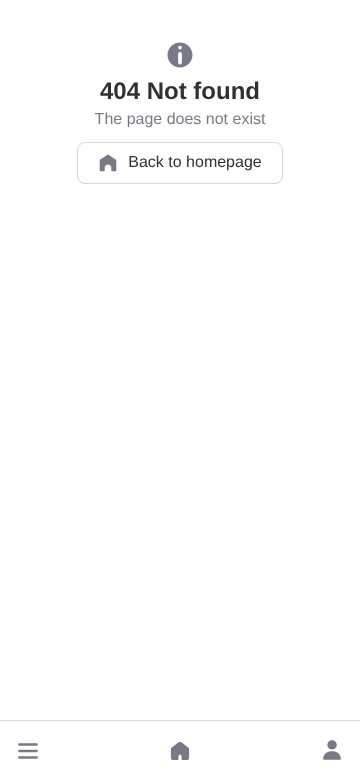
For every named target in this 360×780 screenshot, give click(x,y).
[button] (28, 751)
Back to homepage (194, 162)
